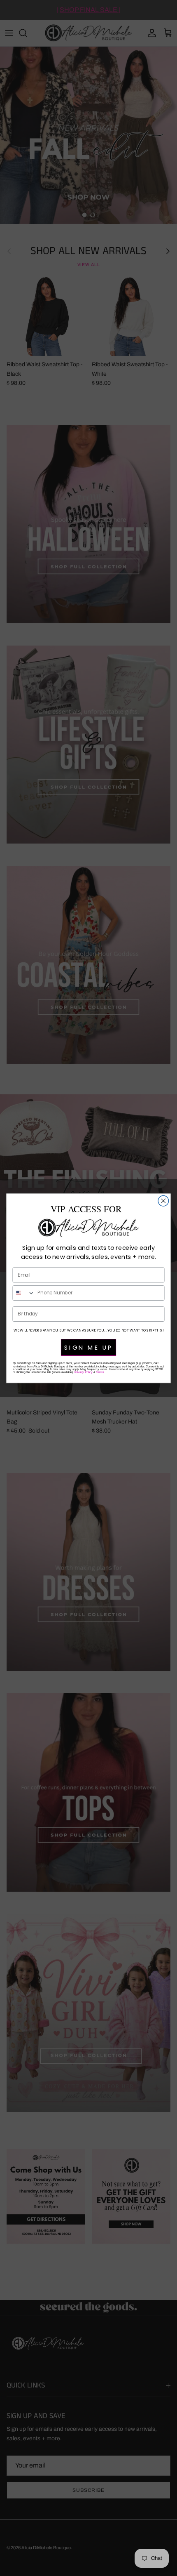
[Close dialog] (163, 1201)
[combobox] (23, 1293)
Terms (100, 1372)
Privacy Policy (83, 1372)
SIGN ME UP (88, 1347)
